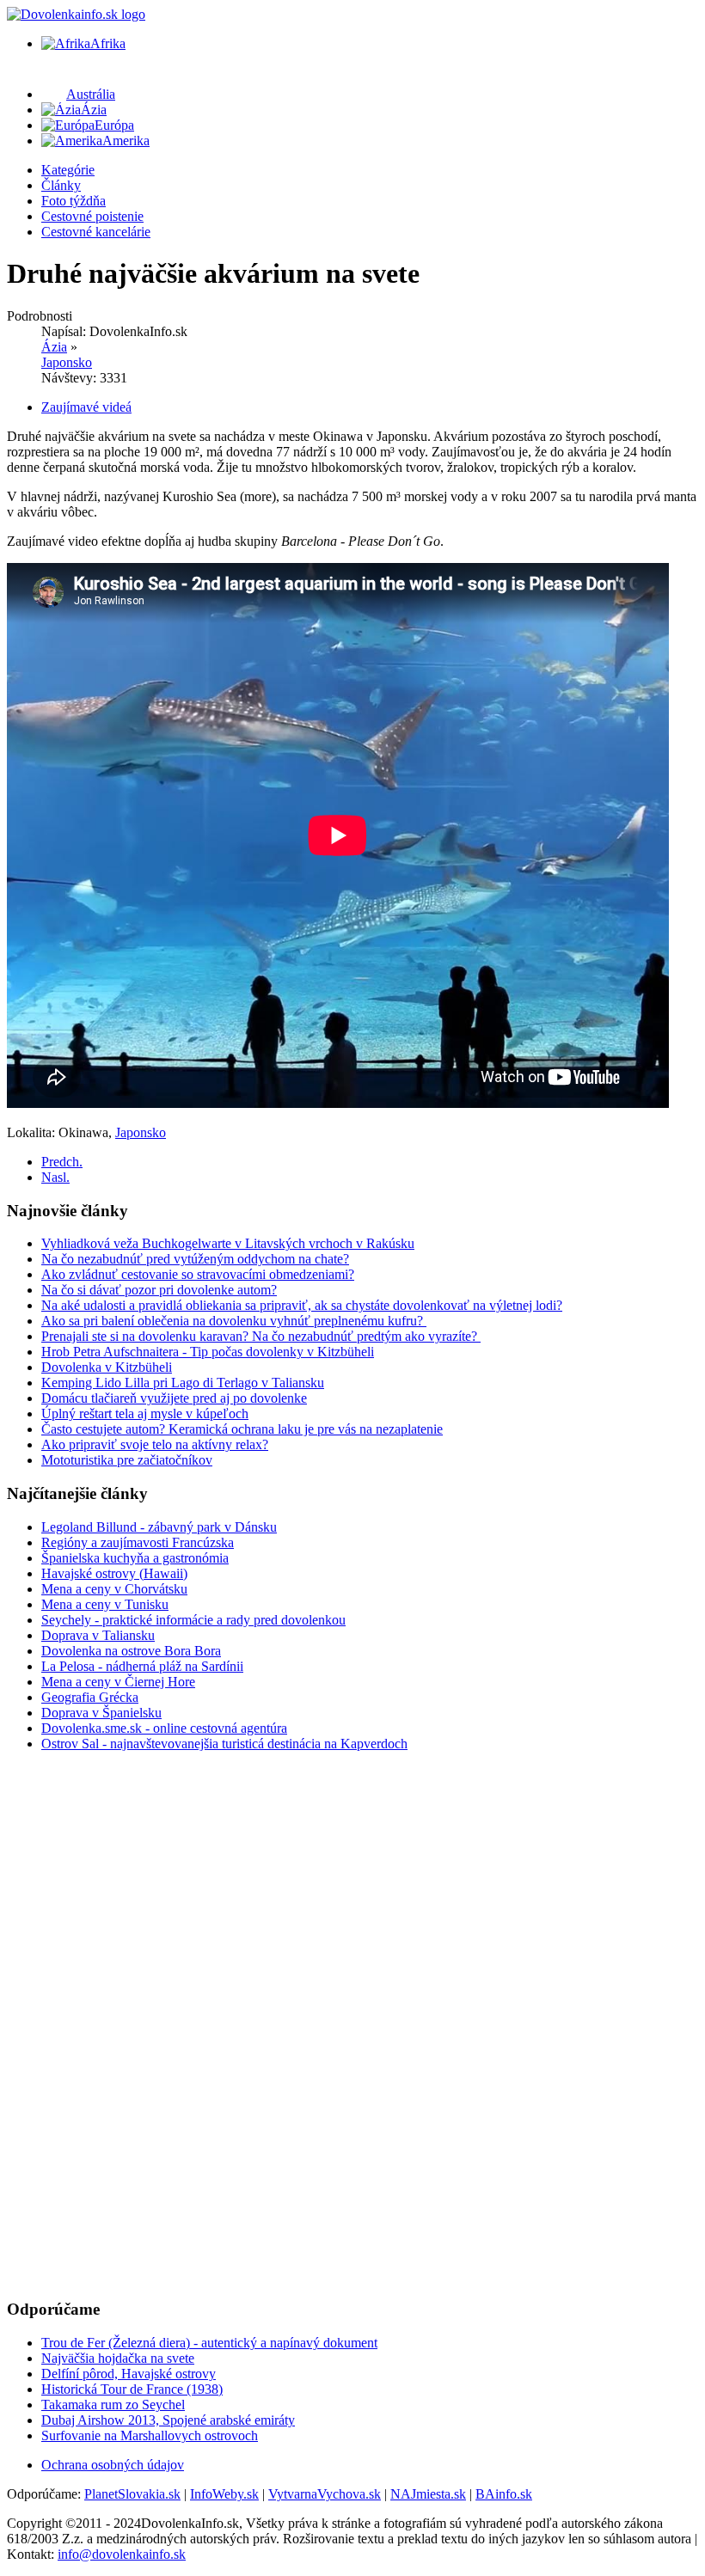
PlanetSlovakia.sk (132, 2494)
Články (61, 185)
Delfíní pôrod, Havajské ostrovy (129, 2374)
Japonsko (67, 362)
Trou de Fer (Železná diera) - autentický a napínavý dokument (209, 2343)
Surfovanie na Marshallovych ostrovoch (150, 2435)
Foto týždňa (74, 201)
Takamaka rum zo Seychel (113, 2405)
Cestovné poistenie (92, 216)
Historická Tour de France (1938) (132, 2389)
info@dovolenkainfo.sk (122, 2554)
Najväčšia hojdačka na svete (118, 2358)
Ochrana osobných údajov (113, 2465)
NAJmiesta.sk (428, 2494)
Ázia (54, 347)
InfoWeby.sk (224, 2494)
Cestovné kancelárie (96, 232)
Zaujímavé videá (86, 407)
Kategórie (68, 170)
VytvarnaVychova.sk (325, 2494)
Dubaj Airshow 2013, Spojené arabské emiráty (168, 2420)
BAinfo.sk (504, 2494)
